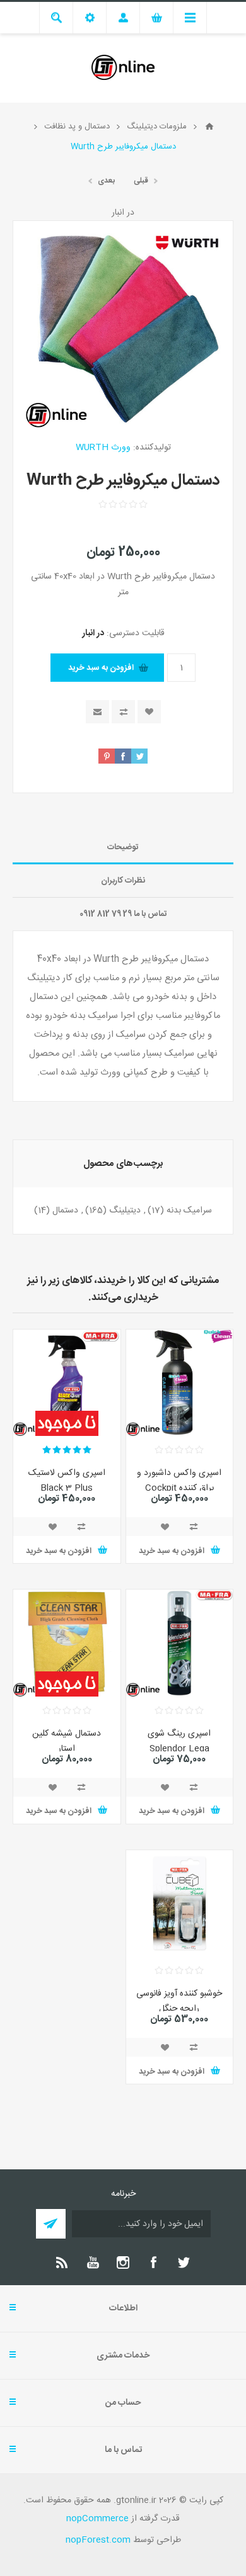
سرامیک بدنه (189, 1211)
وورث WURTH (103, 448)
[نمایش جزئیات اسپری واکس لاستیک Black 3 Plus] (67, 1383)
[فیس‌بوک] (153, 2262)
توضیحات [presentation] (123, 847)
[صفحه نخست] (209, 127)
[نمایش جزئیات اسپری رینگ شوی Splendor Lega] (180, 1643)
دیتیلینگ (125, 1211)
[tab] (123, 848)
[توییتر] (184, 2262)
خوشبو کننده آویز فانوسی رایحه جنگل (179, 2001)
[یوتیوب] (93, 2262)
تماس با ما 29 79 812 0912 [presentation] (123, 914)
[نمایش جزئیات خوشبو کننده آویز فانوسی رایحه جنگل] (180, 1904)
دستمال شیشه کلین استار (67, 1741)
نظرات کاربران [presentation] (123, 881)
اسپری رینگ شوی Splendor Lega (179, 1741)
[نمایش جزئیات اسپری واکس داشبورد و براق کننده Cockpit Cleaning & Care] (180, 1383)
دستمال (65, 1211)
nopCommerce (97, 2519)
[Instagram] (123, 2262)
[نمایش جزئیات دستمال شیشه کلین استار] (67, 1643)
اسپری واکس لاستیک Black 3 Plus (67, 1481)
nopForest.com (98, 2540)
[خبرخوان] (62, 2262)
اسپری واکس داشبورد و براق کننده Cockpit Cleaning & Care (179, 1488)
